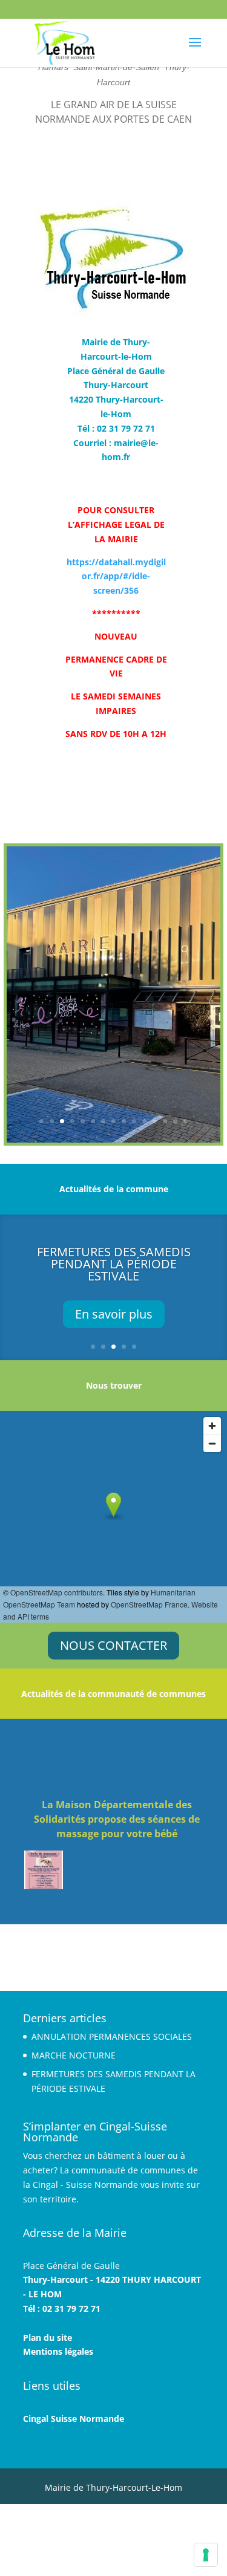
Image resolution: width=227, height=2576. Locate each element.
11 (144, 1121)
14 (175, 1121)
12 (155, 1121)
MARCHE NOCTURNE (74, 2055)
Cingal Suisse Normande (74, 2419)
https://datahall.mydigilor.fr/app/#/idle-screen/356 (116, 576)
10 (134, 1121)
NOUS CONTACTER (113, 1645)
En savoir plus (114, 1314)
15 (186, 1121)
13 (165, 1121)
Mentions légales (58, 2351)
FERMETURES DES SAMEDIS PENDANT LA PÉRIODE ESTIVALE (114, 1264)
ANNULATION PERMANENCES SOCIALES (112, 2036)
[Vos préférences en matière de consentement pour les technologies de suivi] (206, 2555)
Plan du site (48, 2338)
